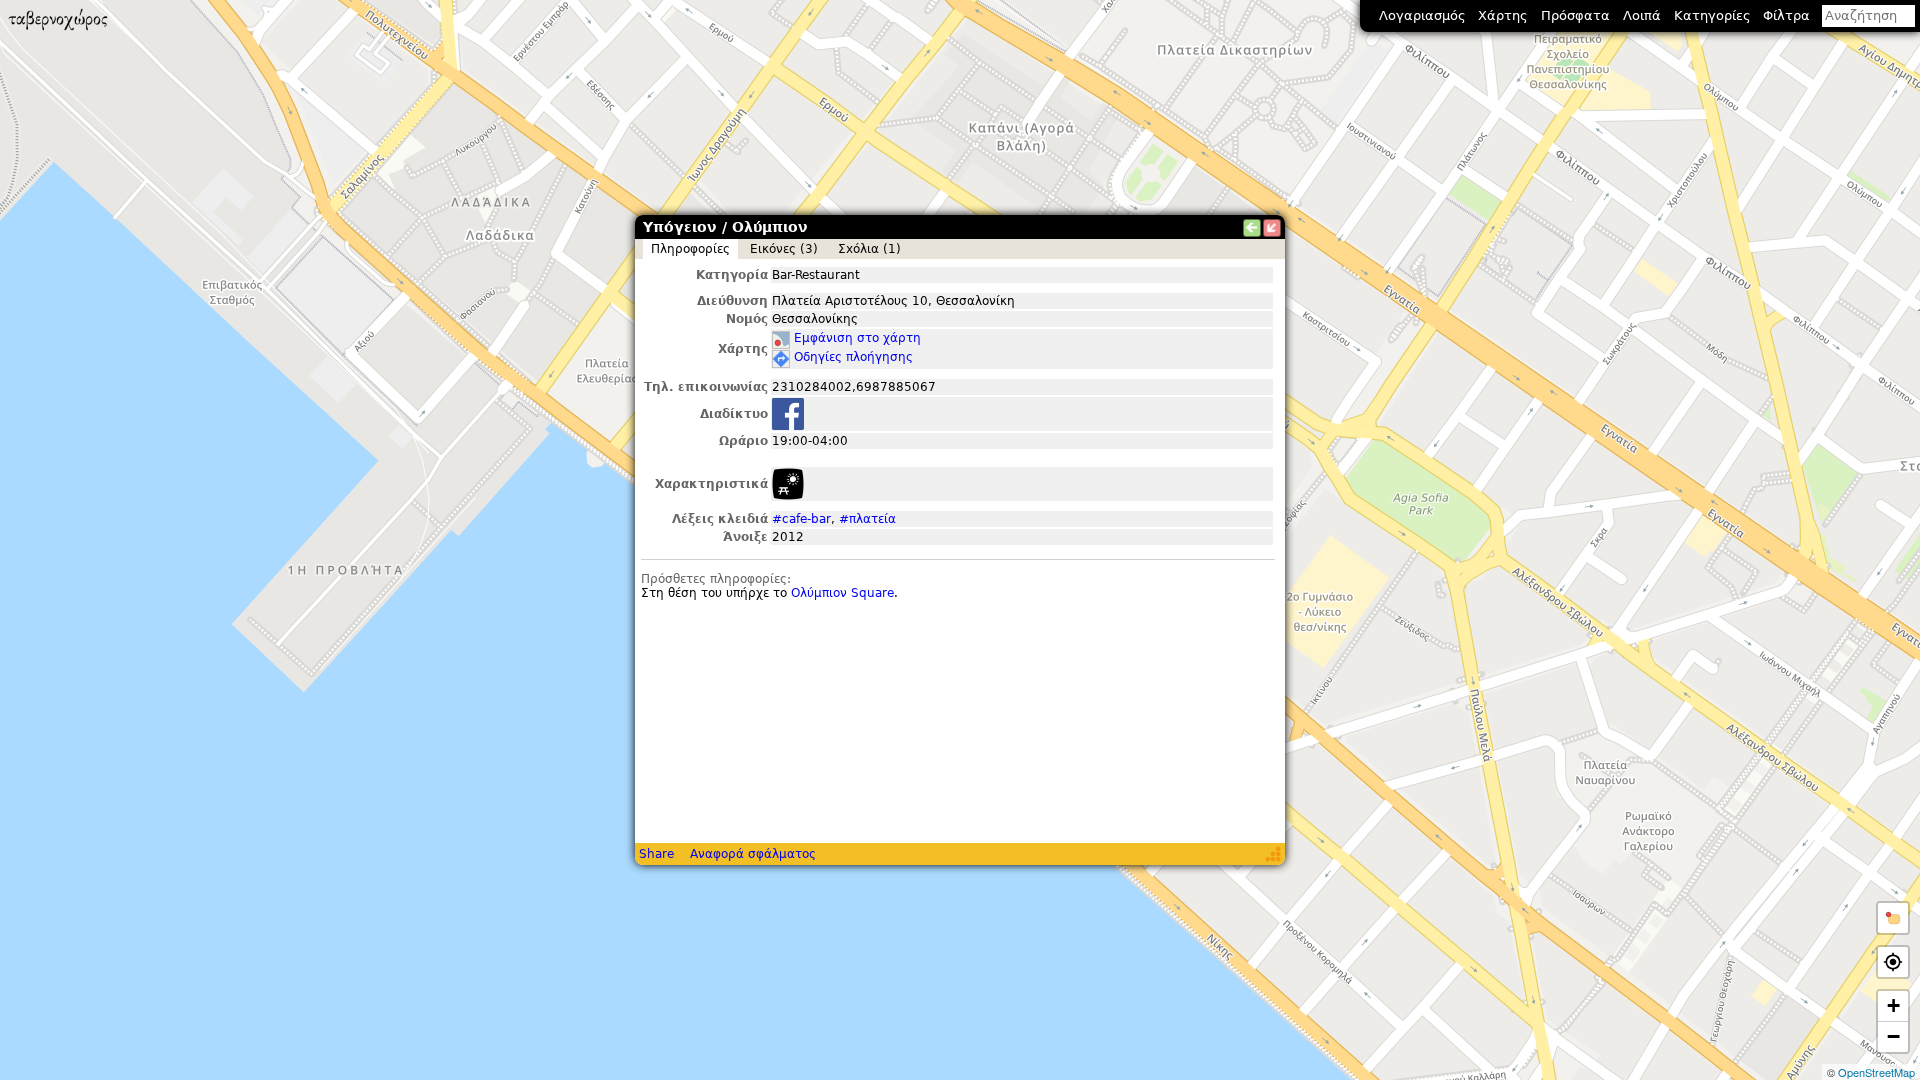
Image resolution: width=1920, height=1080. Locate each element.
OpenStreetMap (1876, 1072)
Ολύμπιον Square (842, 593)
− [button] (1893, 1036)
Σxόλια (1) (869, 249)
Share (656, 854)
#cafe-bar (801, 519)
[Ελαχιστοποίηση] (1272, 228)
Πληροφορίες (690, 249)
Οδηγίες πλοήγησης (853, 357)
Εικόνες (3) (784, 249)
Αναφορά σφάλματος (753, 854)
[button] (1893, 918)
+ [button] (1893, 1005)
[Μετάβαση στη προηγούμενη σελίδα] (1252, 228)
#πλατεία (867, 519)
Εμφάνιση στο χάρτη (857, 338)
